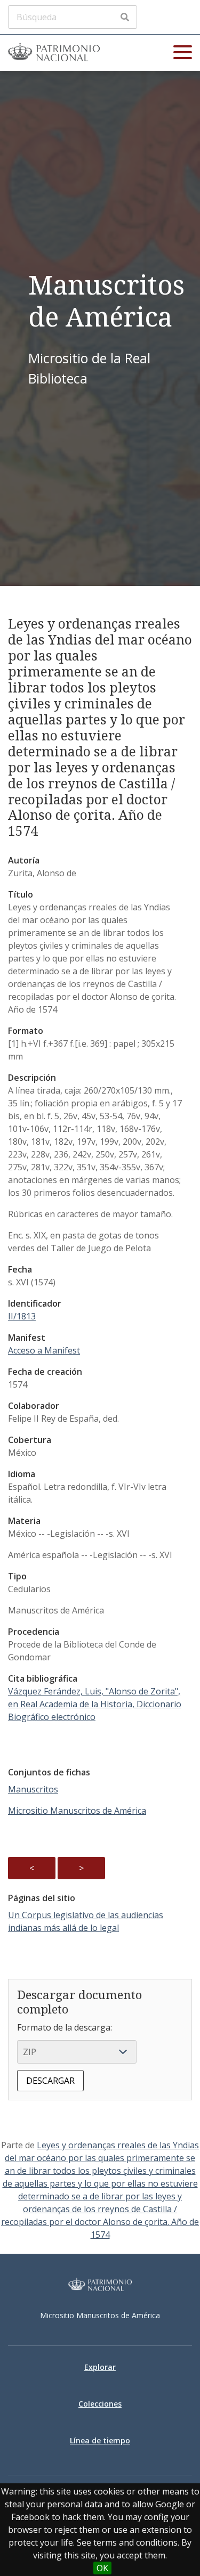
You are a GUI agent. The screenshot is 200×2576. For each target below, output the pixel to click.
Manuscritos (33, 1789)
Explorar (100, 2367)
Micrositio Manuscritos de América (77, 1811)
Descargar (50, 2081)
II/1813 (22, 1316)
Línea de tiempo (100, 2440)
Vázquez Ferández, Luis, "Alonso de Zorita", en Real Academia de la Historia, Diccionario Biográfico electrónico (95, 1704)
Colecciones (100, 2404)
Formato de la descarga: (65, 2027)
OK (102, 2568)
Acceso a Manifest (44, 1350)
